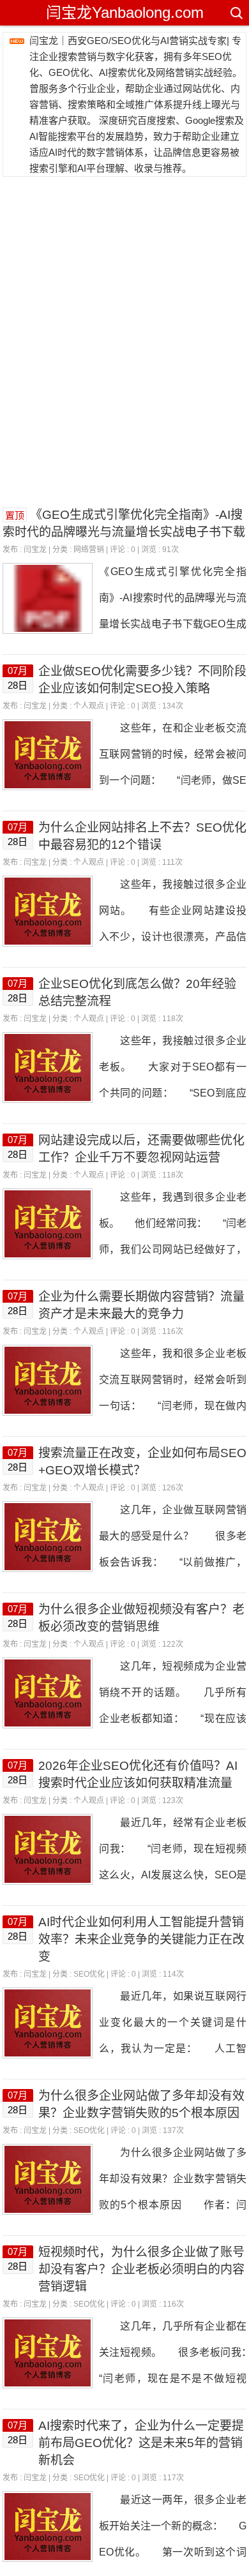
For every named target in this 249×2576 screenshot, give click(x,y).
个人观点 (89, 706)
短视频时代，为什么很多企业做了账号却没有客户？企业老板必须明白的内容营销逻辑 (141, 2269)
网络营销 (89, 550)
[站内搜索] (236, 13)
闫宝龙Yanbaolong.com (125, 12)
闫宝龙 (35, 550)
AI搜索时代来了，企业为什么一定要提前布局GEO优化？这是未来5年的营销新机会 (141, 2443)
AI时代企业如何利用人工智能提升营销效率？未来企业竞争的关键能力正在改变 (141, 1939)
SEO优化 (89, 1974)
